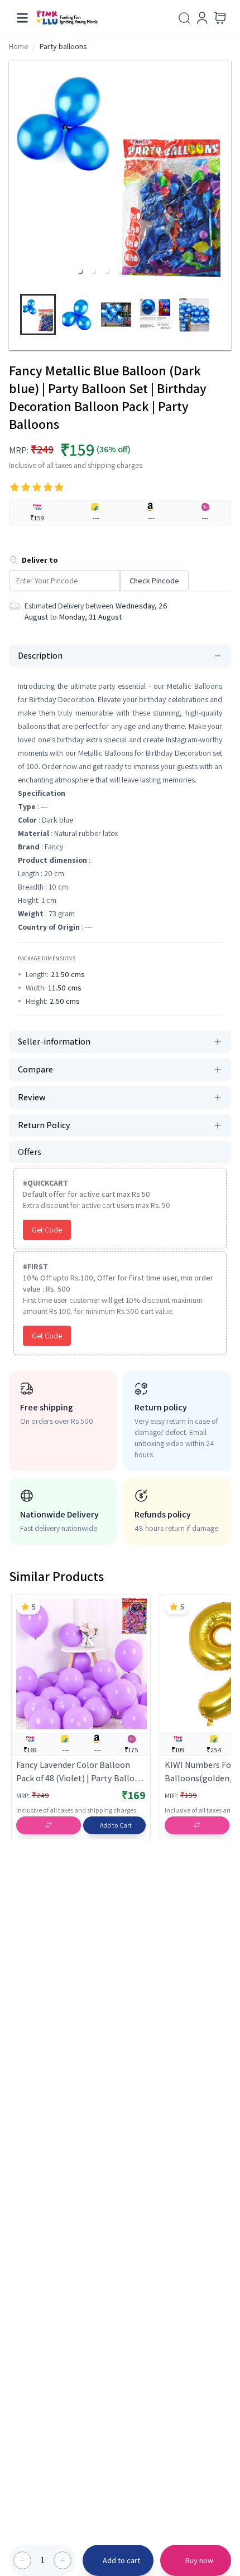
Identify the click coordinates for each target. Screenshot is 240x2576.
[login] (202, 18)
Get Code (47, 1230)
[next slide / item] (226, 317)
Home (18, 46)
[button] (80, 271)
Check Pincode (154, 581)
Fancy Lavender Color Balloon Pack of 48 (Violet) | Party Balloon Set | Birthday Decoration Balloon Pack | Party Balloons (81, 1772)
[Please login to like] (137, 1608)
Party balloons (63, 46)
